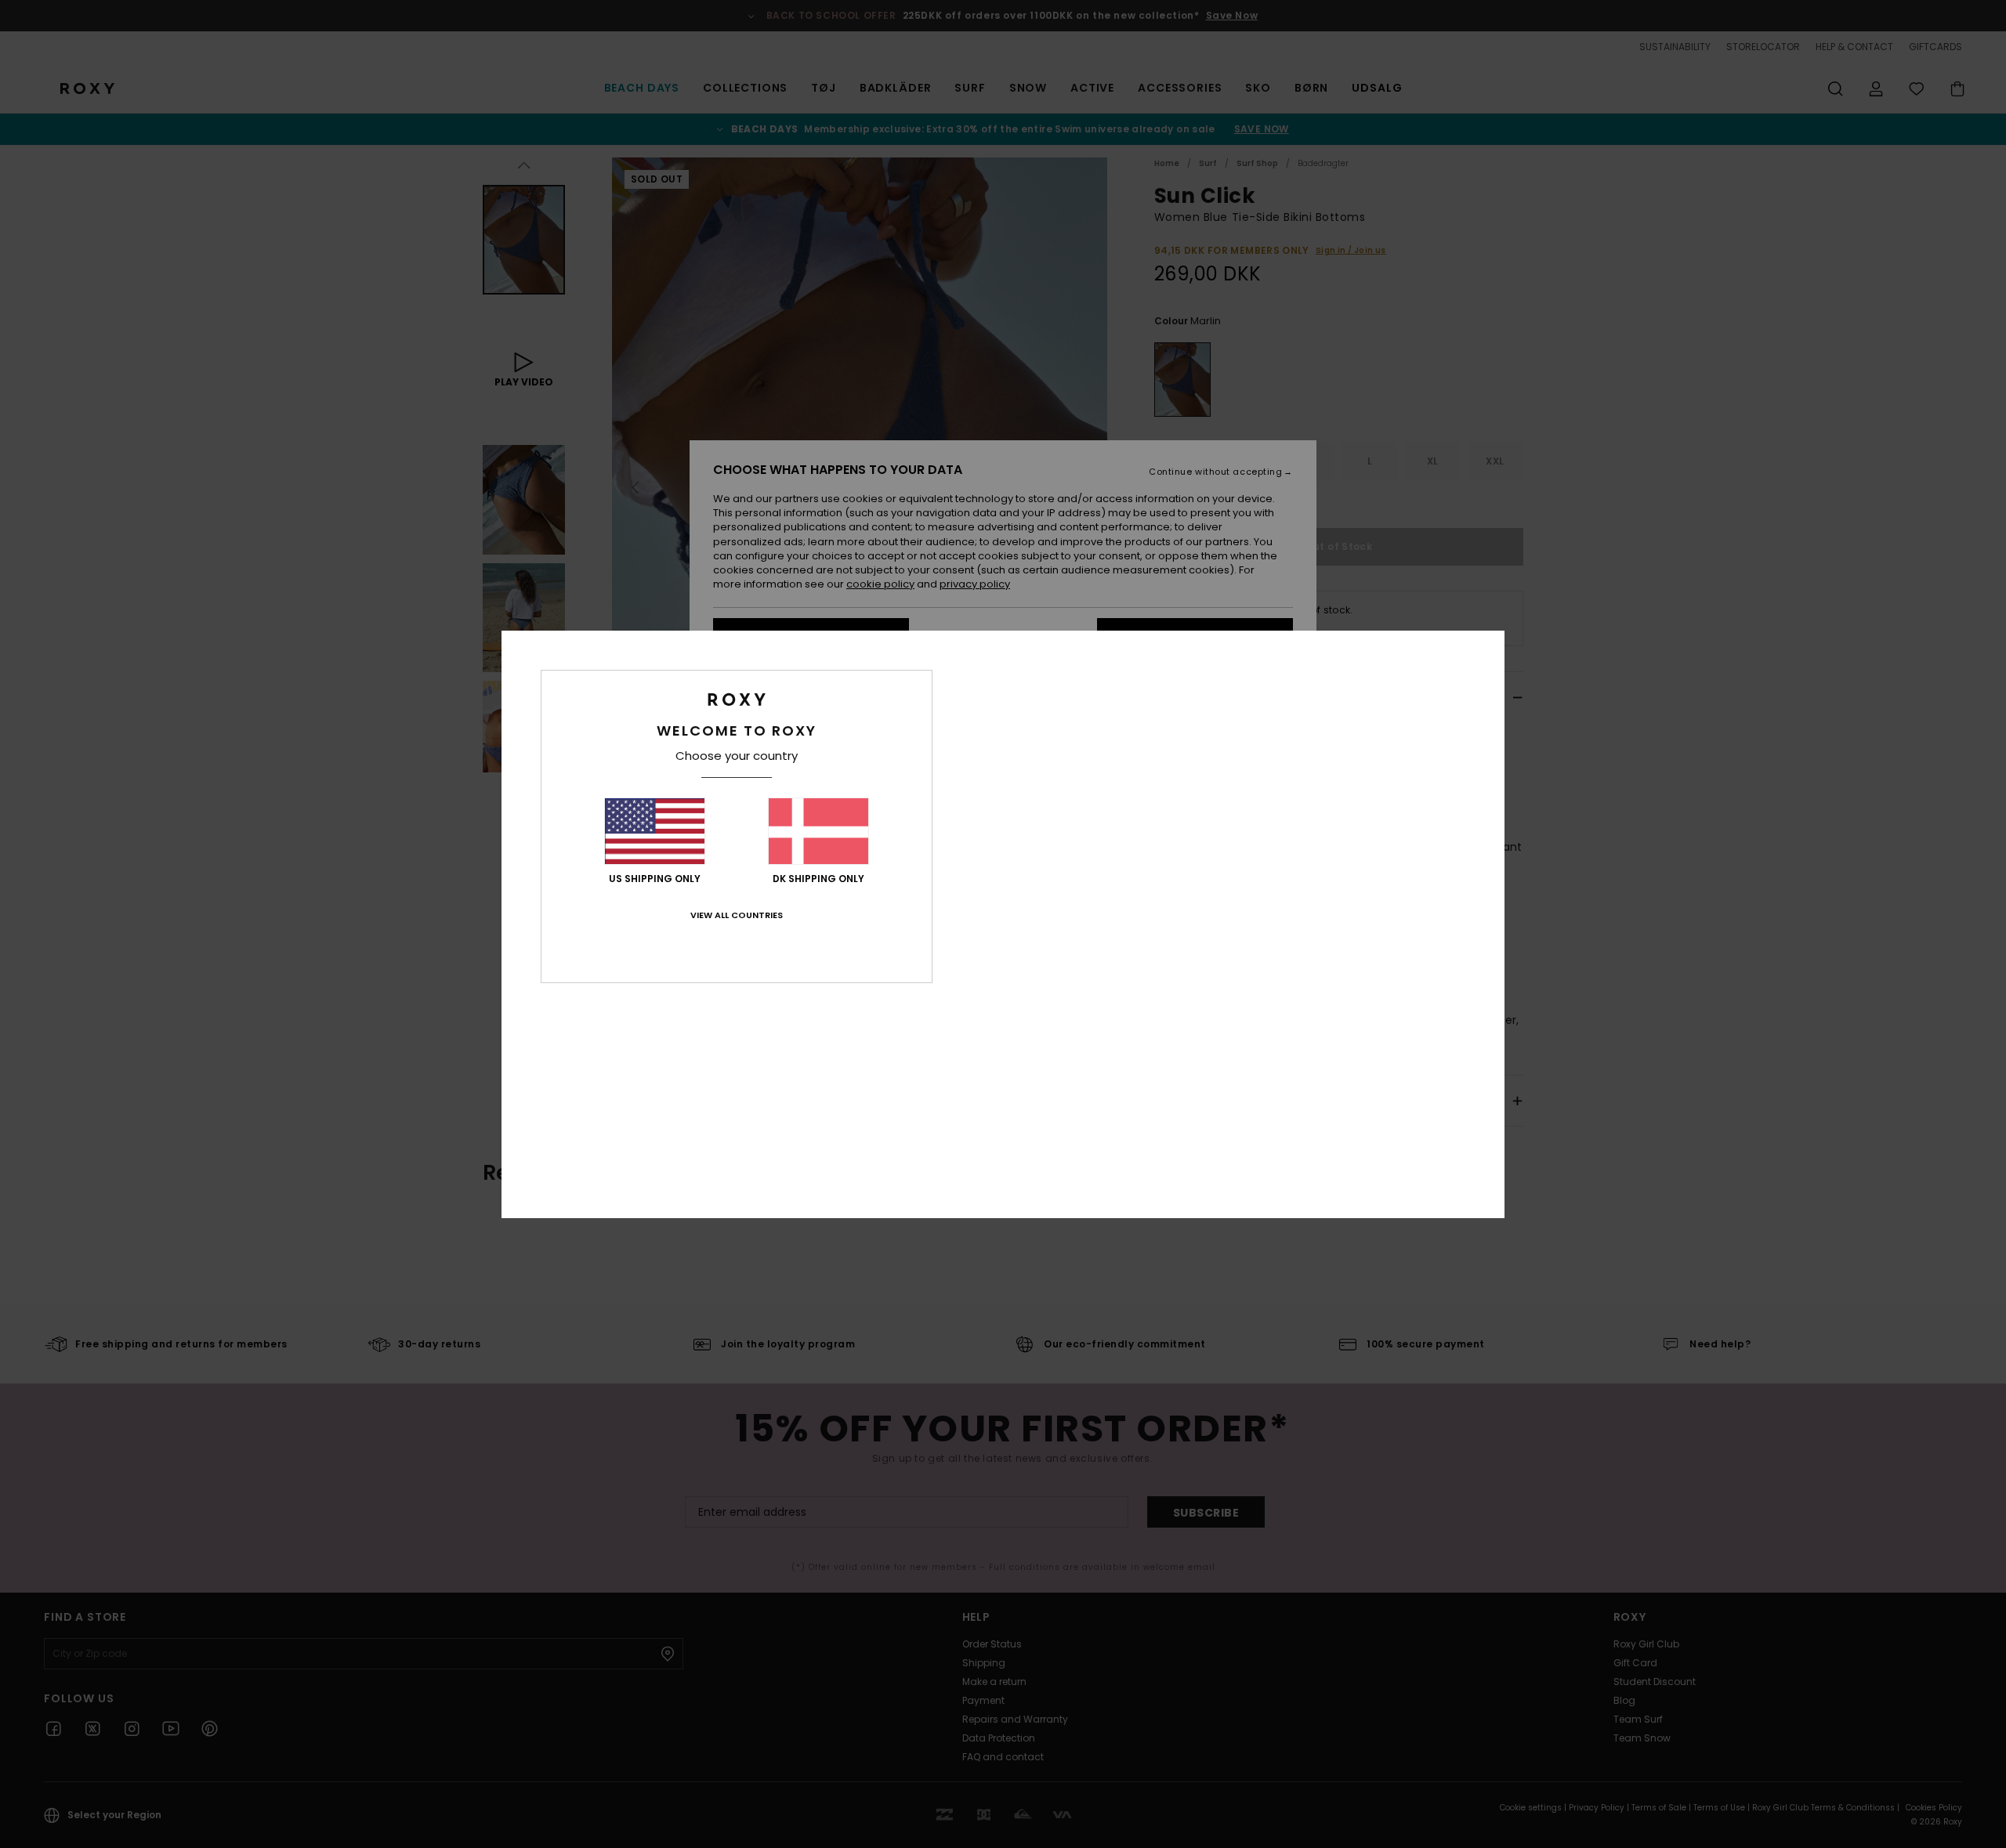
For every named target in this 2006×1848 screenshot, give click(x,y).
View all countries (737, 915)
